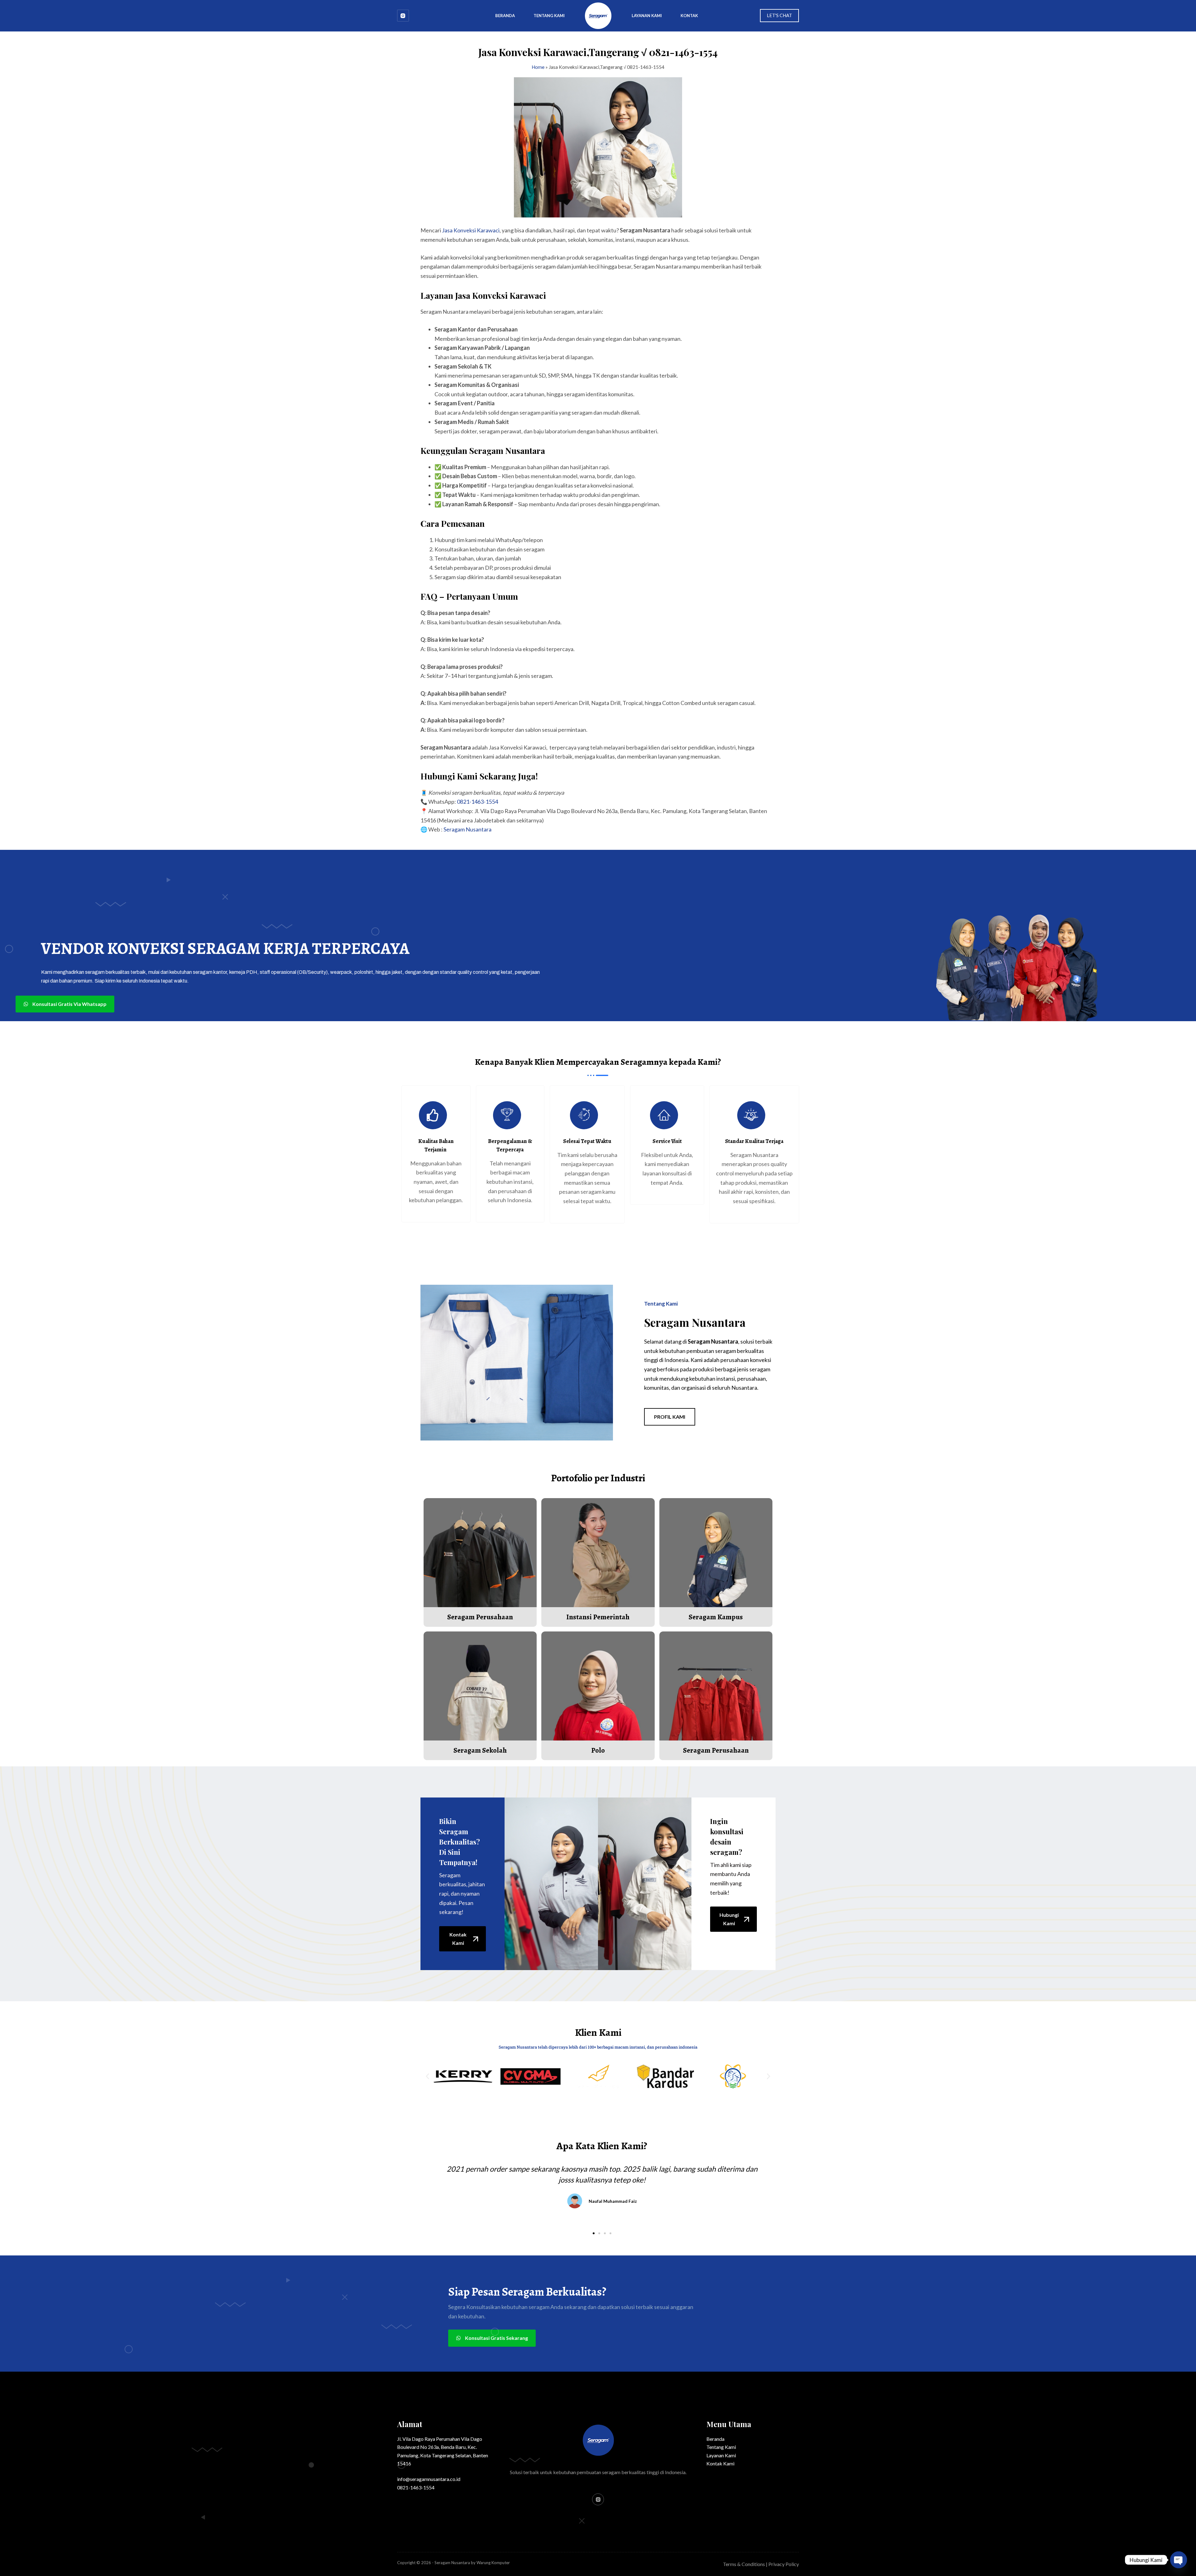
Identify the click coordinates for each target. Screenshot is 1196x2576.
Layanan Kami (647, 16)
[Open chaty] (1179, 2560)
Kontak (689, 16)
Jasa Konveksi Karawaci (471, 230)
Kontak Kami (720, 2463)
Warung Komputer (493, 2563)
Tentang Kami (549, 16)
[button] (427, 2076)
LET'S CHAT (779, 15)
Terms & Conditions (744, 2564)
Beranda (505, 16)
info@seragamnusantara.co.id (429, 2479)
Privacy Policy (784, 2564)
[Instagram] (403, 16)
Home (538, 67)
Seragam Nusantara (467, 829)
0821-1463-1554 (477, 802)
